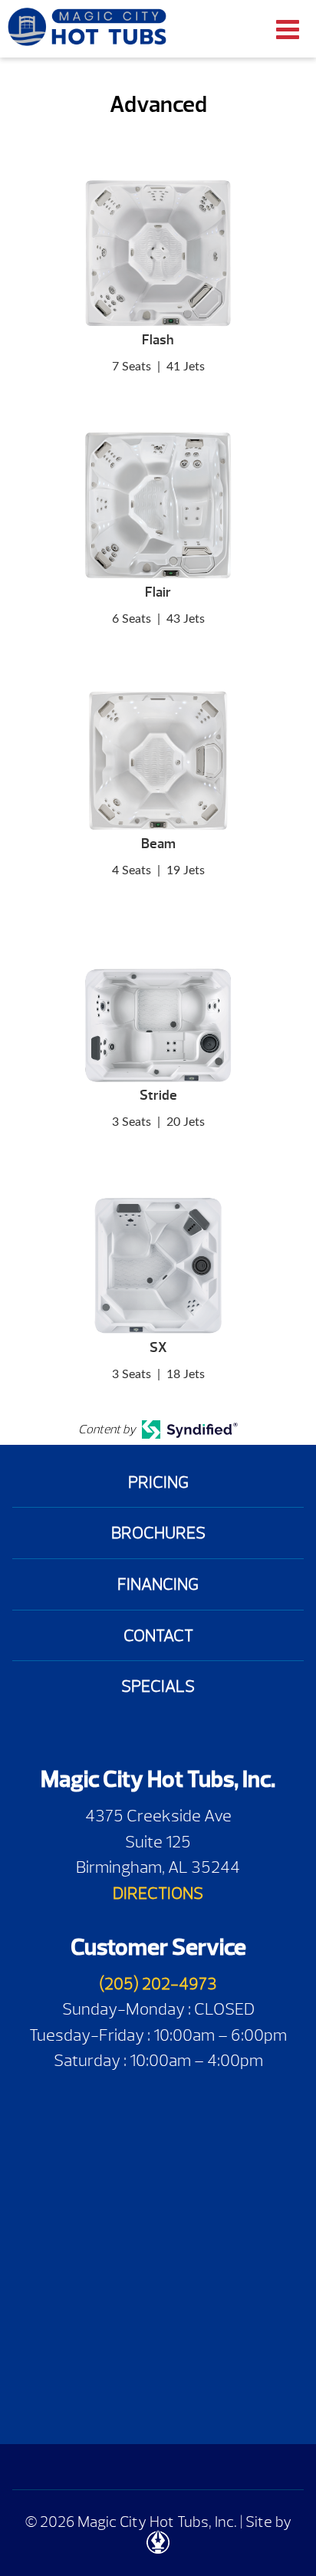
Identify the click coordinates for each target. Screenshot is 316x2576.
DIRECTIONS (158, 1893)
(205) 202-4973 (158, 1984)
